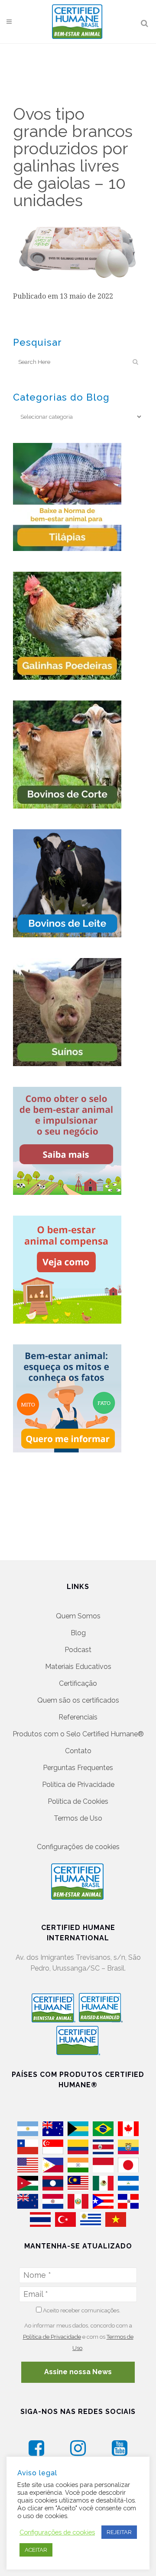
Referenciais (78, 1717)
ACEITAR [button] (36, 2550)
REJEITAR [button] (119, 2532)
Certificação (78, 1683)
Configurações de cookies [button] (78, 1847)
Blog (78, 1633)
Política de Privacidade (78, 1785)
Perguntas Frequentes (78, 1768)
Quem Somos (78, 1616)
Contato (78, 1751)
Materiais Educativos (78, 1667)
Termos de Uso (78, 1818)
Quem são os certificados (78, 1700)
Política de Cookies (78, 1801)
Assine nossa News (78, 2372)
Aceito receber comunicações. (81, 2310)
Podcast (78, 1650)
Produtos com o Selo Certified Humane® (78, 1734)
